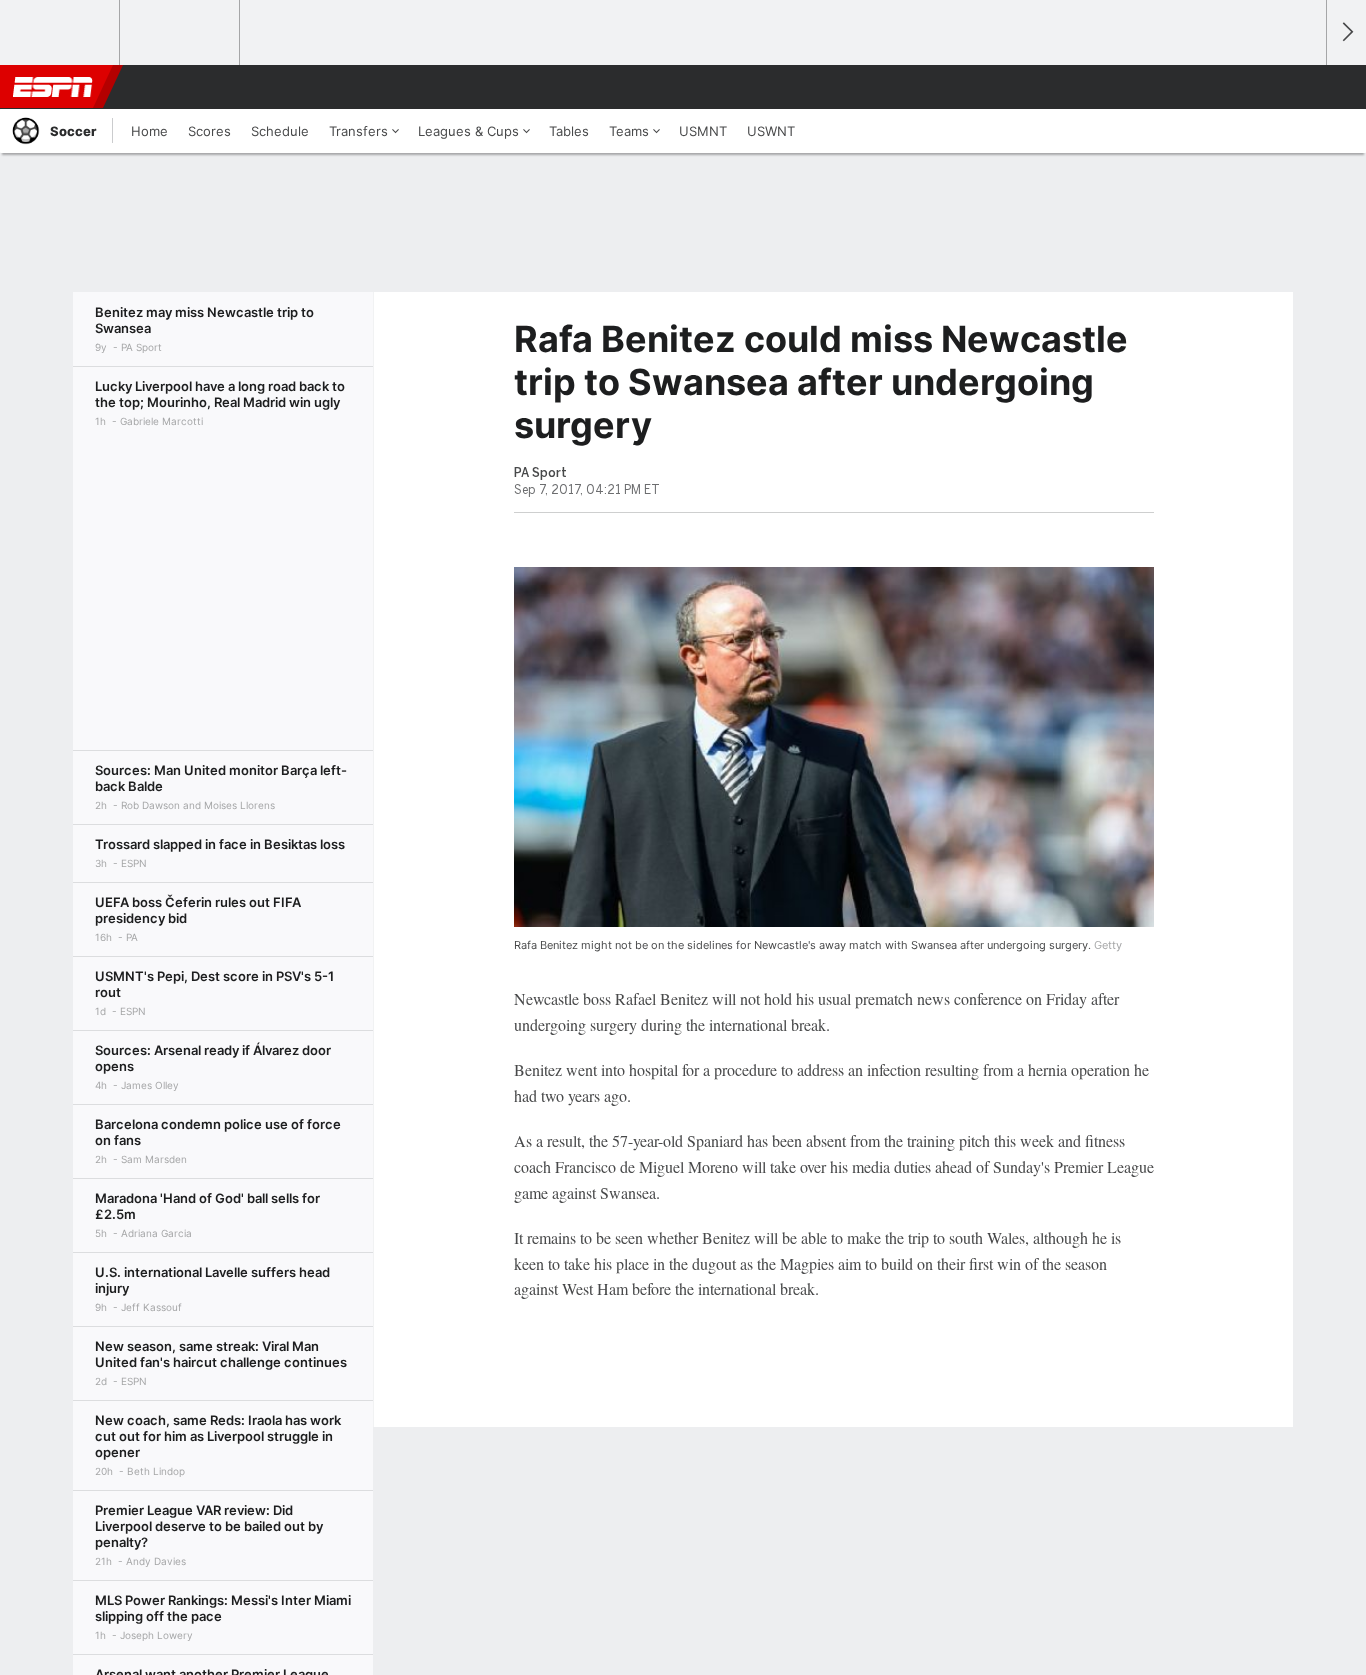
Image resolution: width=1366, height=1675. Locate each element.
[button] (1302, 87)
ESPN (53, 87)
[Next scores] (1346, 32)
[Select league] (61, 33)
